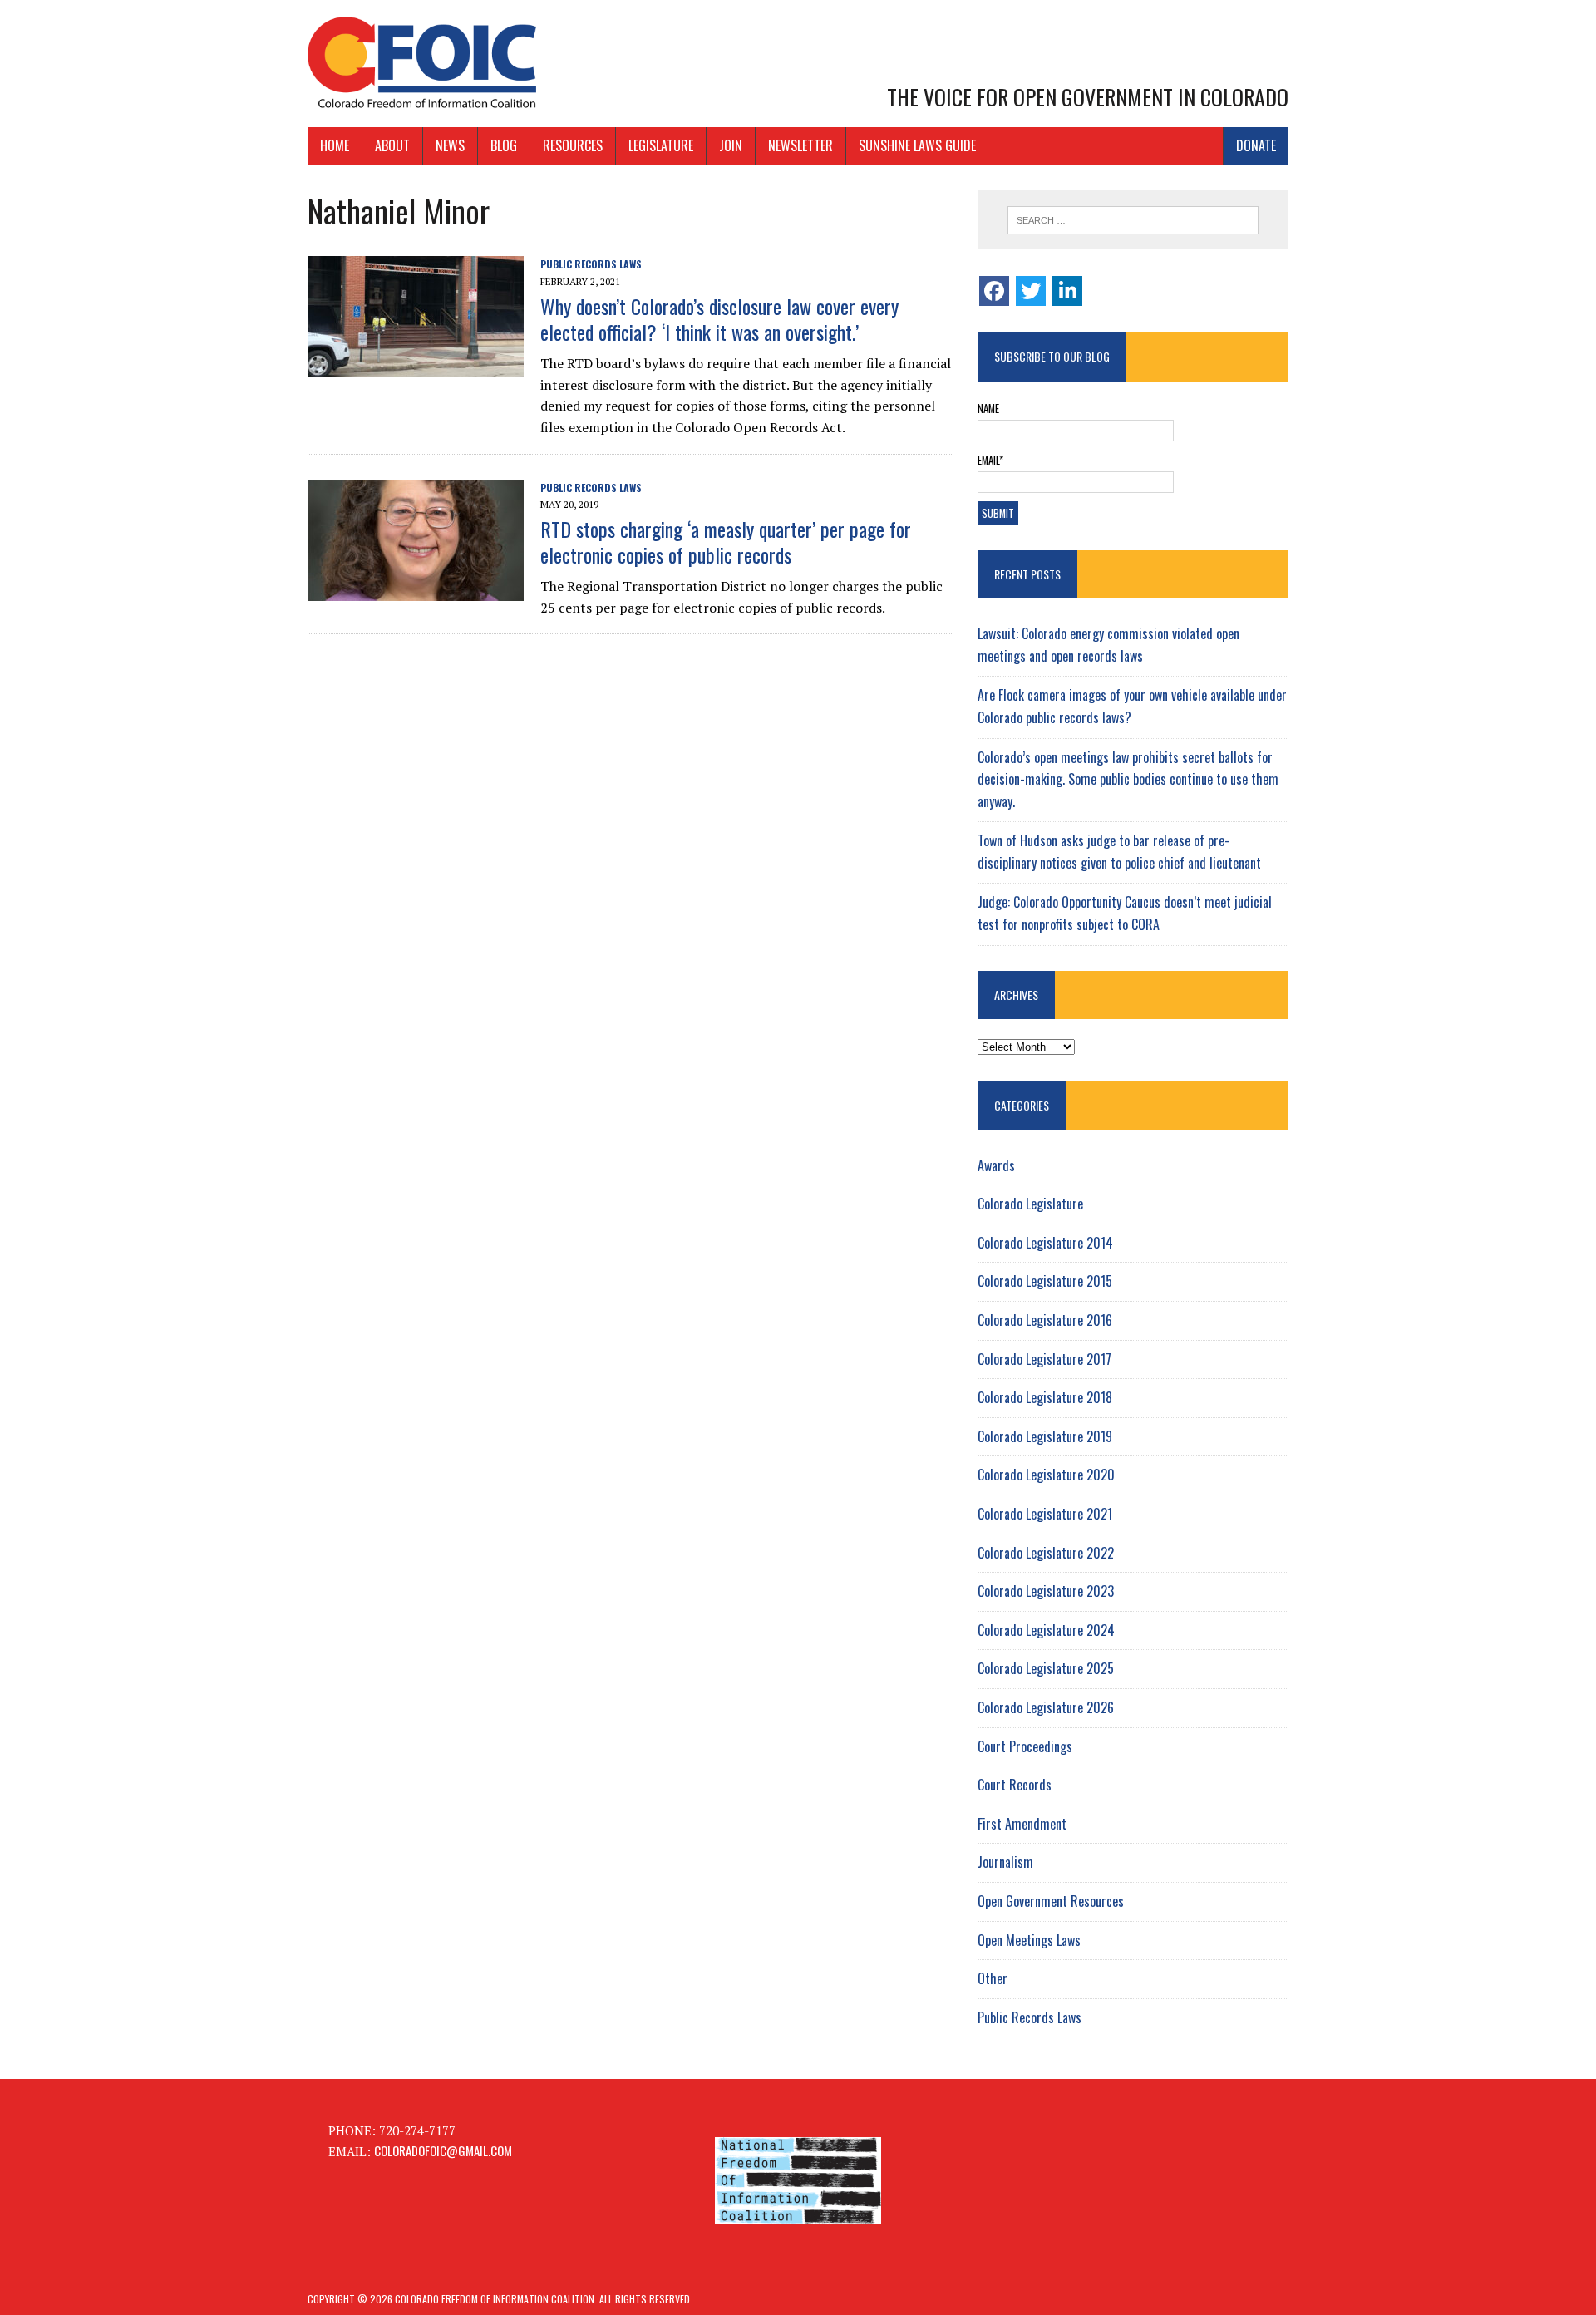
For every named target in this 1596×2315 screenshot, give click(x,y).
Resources (573, 145)
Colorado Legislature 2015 (1045, 1281)
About (392, 145)
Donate (1256, 145)
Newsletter (800, 145)
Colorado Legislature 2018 (1045, 1397)
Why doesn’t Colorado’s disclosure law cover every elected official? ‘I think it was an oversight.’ (719, 319)
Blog (504, 145)
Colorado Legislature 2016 (1045, 1320)
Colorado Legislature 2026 (1046, 1707)
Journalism (1005, 1862)
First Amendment (1022, 1824)
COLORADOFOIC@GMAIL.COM (443, 2150)
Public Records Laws (591, 264)
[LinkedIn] (1067, 291)
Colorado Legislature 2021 (1045, 1514)
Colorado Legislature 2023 (1046, 1591)
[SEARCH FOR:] (1133, 220)
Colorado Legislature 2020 (1046, 1475)
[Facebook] (994, 291)
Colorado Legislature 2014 (1045, 1243)
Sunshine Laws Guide (917, 145)
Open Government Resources (1051, 1901)
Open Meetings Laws (1029, 1940)
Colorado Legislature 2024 (1046, 1630)
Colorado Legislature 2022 (1046, 1553)
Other (993, 1978)
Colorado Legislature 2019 (1045, 1436)
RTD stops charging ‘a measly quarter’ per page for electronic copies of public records (726, 542)
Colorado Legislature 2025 (1046, 1668)
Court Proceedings (1025, 1746)
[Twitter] (1031, 291)
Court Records (1015, 1785)
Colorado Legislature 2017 (1044, 1359)
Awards (996, 1165)
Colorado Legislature (1030, 1204)
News (450, 145)
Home (335, 145)
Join (731, 145)
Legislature (661, 145)
